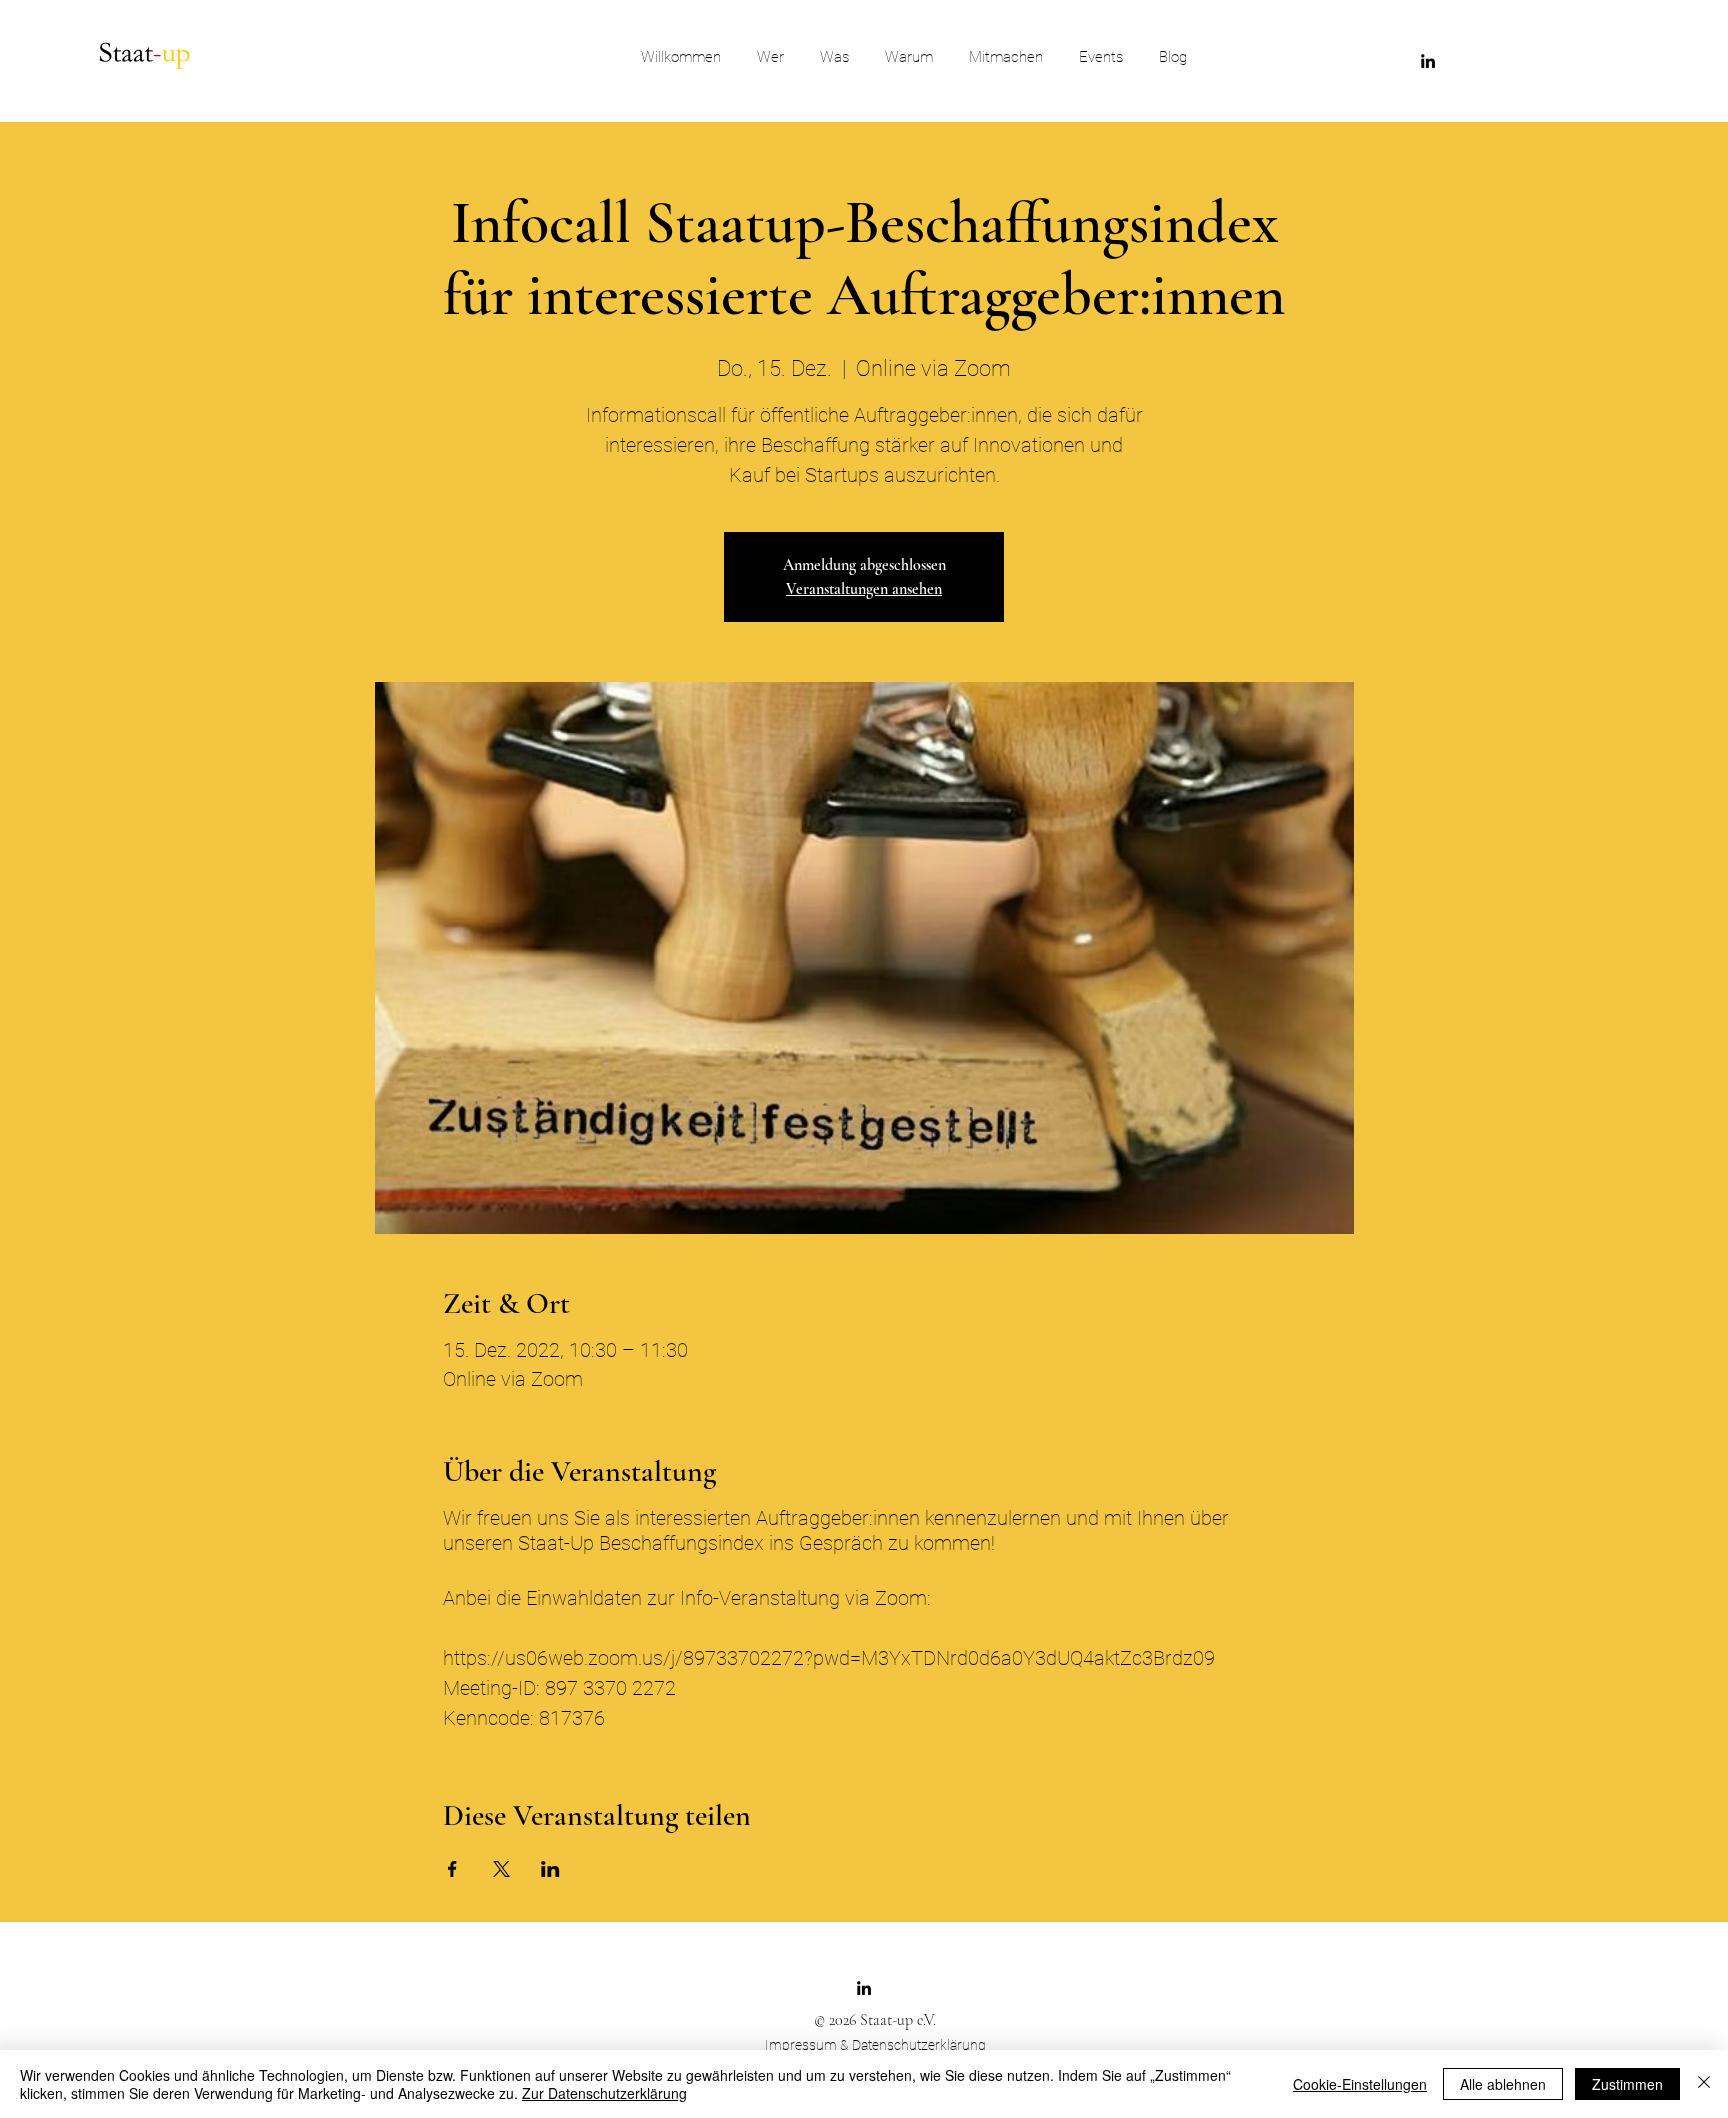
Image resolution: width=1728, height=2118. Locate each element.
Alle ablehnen (1503, 2084)
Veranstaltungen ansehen (864, 589)
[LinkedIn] (1428, 61)
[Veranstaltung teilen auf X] (501, 1869)
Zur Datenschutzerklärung (604, 2093)
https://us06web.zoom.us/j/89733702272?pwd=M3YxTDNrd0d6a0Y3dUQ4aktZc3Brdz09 (829, 1658)
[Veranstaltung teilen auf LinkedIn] (550, 1869)
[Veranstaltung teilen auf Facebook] (452, 1869)
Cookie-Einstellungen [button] (1360, 2084)
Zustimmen (1627, 2084)
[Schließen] (1704, 2084)
